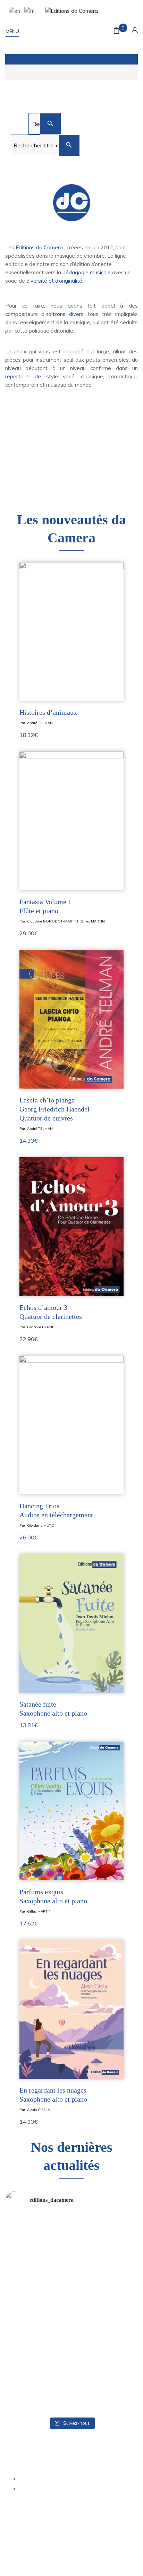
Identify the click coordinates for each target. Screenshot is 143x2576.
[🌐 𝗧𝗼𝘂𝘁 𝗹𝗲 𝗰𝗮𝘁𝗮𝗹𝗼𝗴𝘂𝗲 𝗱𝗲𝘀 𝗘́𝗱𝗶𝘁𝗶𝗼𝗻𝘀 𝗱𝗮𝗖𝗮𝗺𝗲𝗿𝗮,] (106, 2235)
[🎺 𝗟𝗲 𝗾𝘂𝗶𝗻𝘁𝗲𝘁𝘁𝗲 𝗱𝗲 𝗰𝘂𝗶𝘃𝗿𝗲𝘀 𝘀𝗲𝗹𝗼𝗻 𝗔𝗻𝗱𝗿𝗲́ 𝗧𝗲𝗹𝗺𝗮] (106, 2275)
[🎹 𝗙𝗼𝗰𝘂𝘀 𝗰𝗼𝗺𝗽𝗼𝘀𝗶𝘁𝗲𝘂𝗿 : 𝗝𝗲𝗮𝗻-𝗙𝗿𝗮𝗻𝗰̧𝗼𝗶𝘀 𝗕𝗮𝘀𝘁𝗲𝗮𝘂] (37, 2354)
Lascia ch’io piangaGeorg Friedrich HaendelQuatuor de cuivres (54, 1109)
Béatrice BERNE (41, 1327)
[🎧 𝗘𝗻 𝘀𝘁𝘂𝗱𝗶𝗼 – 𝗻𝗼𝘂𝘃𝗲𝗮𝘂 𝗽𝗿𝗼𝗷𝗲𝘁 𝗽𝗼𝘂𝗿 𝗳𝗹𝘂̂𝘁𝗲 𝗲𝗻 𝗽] (37, 2394)
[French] (28, 10)
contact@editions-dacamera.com (71, 2454)
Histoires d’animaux (48, 712)
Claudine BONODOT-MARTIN (53, 921)
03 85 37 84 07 (71, 2464)
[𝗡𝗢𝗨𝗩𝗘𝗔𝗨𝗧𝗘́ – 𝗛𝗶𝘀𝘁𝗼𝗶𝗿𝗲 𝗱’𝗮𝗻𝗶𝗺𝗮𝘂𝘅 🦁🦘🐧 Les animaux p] (37, 2275)
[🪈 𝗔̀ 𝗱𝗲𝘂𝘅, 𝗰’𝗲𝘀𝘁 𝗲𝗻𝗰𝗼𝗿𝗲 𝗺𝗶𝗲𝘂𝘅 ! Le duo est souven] (106, 2314)
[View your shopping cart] (116, 31)
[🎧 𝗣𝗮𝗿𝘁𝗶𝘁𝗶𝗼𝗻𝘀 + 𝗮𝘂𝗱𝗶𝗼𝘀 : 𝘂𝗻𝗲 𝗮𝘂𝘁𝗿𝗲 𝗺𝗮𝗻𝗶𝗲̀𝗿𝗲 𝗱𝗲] (106, 2354)
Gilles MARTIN (93, 921)
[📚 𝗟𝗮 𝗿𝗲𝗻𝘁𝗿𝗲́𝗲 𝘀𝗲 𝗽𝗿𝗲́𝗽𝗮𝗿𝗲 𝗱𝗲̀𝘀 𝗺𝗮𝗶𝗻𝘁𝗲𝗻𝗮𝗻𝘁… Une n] (37, 2235)
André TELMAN (40, 723)
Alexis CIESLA (39, 2110)
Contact (97, 2533)
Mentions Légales (25, 2525)
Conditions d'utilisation (86, 2556)
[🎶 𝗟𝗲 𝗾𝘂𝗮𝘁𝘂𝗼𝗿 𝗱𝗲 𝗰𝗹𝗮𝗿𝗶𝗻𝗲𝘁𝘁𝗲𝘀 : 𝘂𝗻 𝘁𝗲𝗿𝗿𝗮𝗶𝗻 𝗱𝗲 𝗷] (37, 2314)
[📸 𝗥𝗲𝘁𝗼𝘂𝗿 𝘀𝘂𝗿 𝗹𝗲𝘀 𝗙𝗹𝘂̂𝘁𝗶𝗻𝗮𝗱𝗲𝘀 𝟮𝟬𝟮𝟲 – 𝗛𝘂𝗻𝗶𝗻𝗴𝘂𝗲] (106, 2394)
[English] (13, 10)
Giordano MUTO (41, 1525)
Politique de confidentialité (79, 2525)
